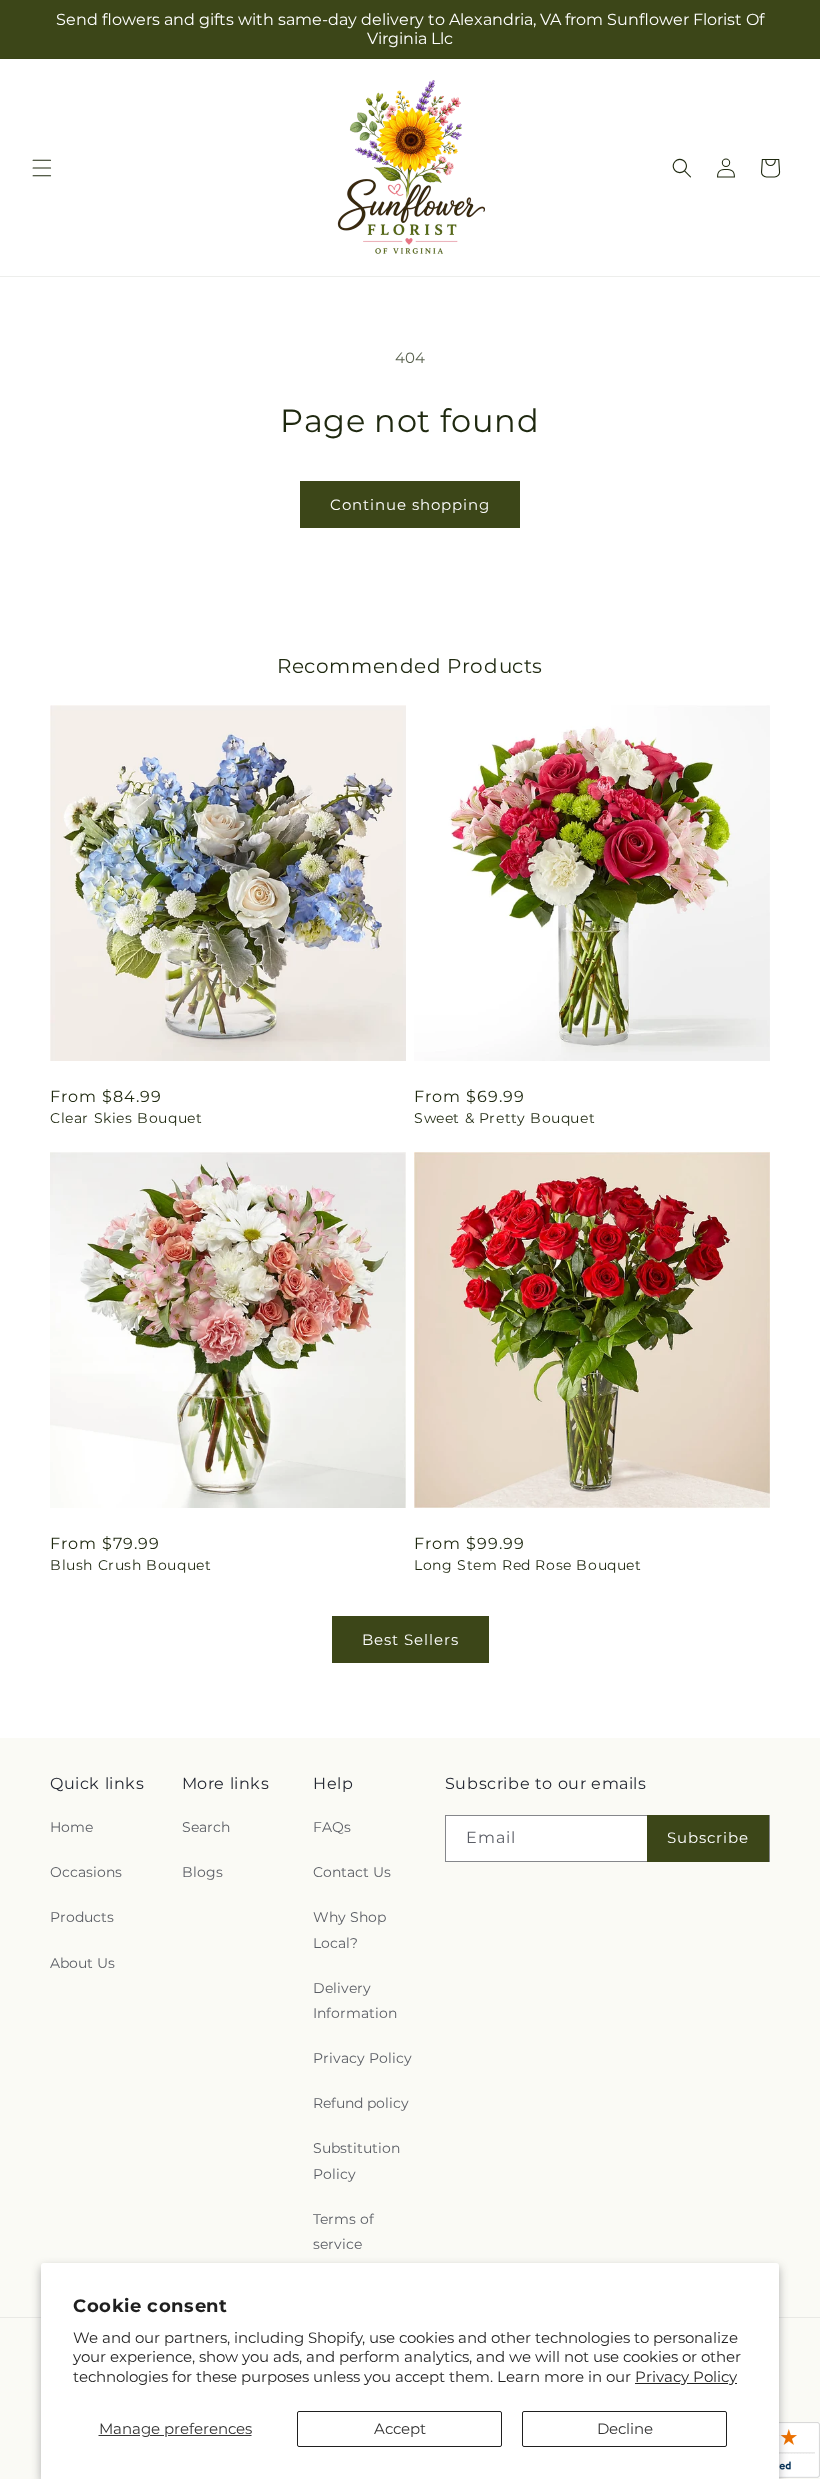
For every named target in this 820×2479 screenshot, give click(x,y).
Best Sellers (410, 1639)
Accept (400, 2428)
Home (71, 1827)
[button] (42, 168)
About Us (82, 1963)
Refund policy (361, 2103)
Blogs (202, 1872)
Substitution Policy (356, 2160)
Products (82, 1917)
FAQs (332, 1827)
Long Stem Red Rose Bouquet (528, 1565)
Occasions (86, 1872)
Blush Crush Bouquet (130, 1565)
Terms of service (343, 2231)
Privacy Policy (686, 2376)
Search (206, 1827)
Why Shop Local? (349, 1929)
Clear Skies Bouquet (126, 1118)
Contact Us (352, 1872)
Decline (625, 2428)
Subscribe (708, 1837)
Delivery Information (355, 2000)
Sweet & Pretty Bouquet (504, 1118)
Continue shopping (410, 504)
